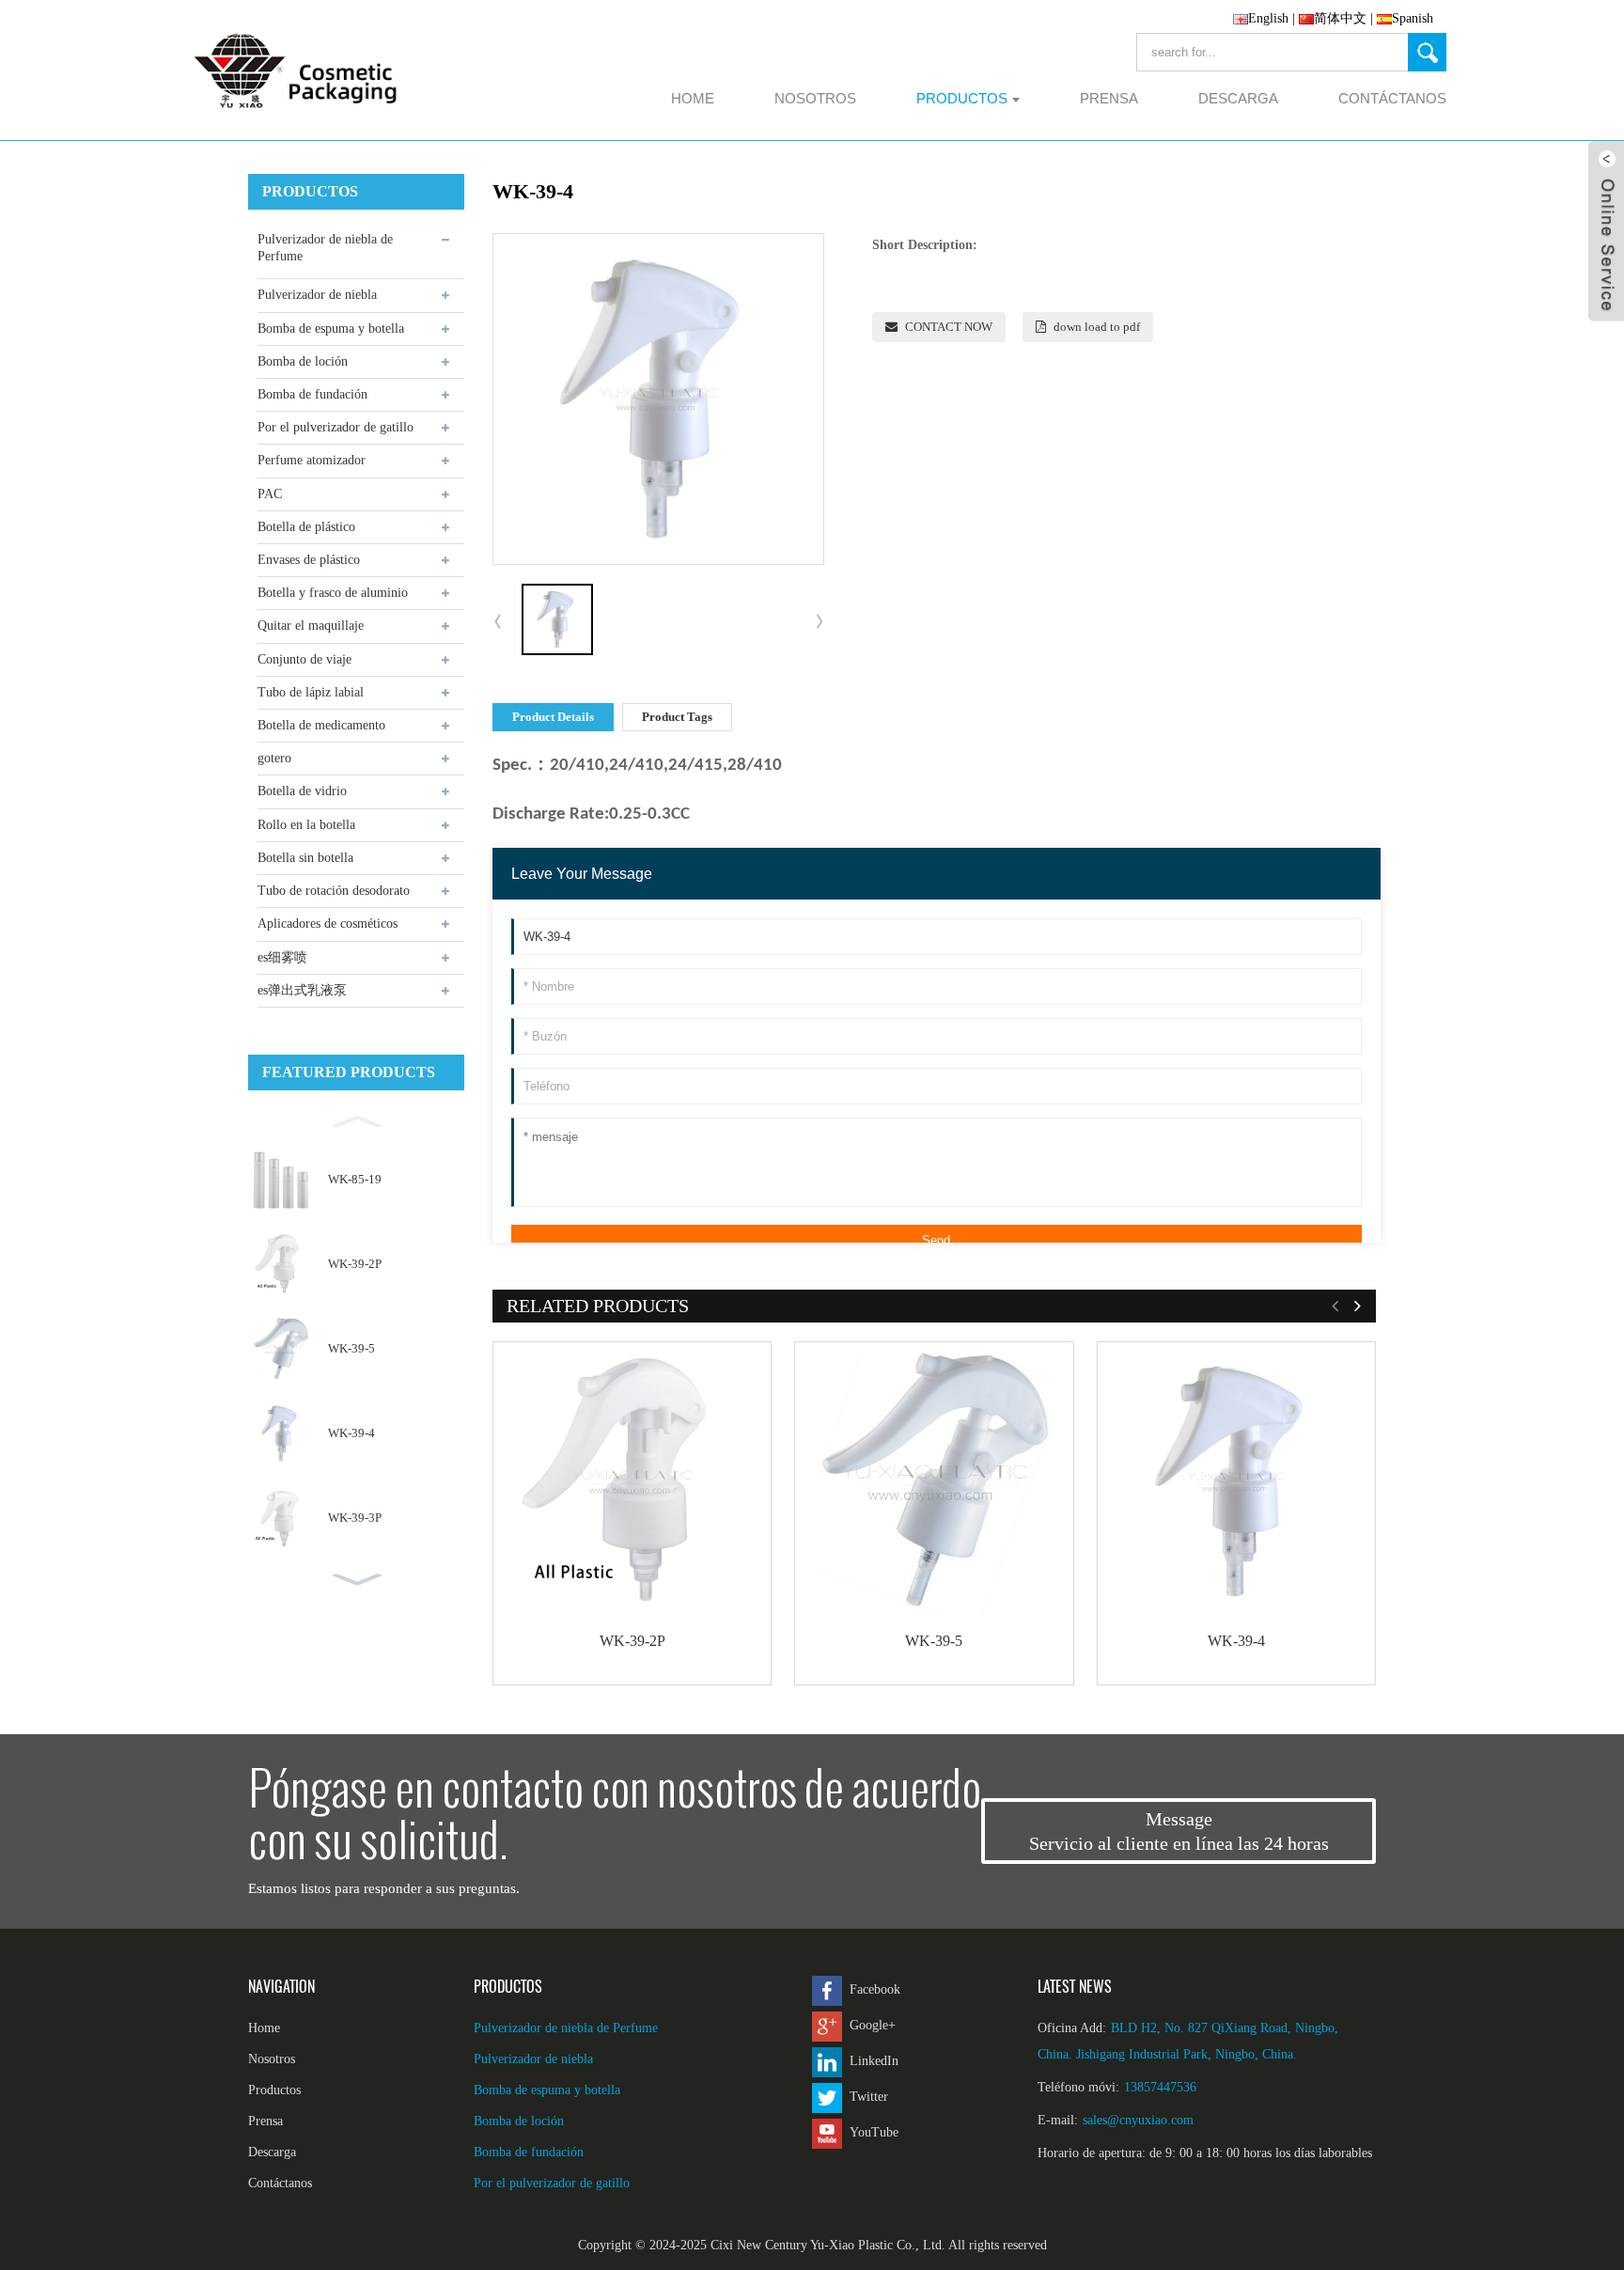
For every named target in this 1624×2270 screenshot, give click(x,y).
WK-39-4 (351, 1433)
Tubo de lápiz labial (311, 692)
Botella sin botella (305, 858)
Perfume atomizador (312, 460)
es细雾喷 (282, 957)
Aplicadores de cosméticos (328, 924)
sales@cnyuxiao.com (1138, 2120)
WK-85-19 (355, 1179)
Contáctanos (280, 2183)
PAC (270, 494)
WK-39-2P (355, 1264)
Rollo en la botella (306, 825)
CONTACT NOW (949, 327)
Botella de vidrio (302, 791)
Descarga (272, 2152)
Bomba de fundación (312, 394)
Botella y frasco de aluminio (333, 593)
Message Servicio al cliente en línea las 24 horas (1179, 1831)
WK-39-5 (351, 1348)
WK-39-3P (355, 1518)
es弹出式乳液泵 (302, 990)
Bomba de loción (303, 361)
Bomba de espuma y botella (331, 329)
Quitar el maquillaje (311, 626)
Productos (274, 2090)
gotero (274, 758)
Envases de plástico (309, 560)
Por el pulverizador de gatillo (336, 427)
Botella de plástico (306, 527)
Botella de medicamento (321, 725)
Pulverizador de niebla (317, 295)
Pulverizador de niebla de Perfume (325, 248)
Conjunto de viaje (304, 659)
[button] (356, 1119)
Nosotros (272, 2059)
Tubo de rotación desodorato (334, 891)
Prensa (265, 2121)
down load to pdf (1097, 327)
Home (264, 2028)
